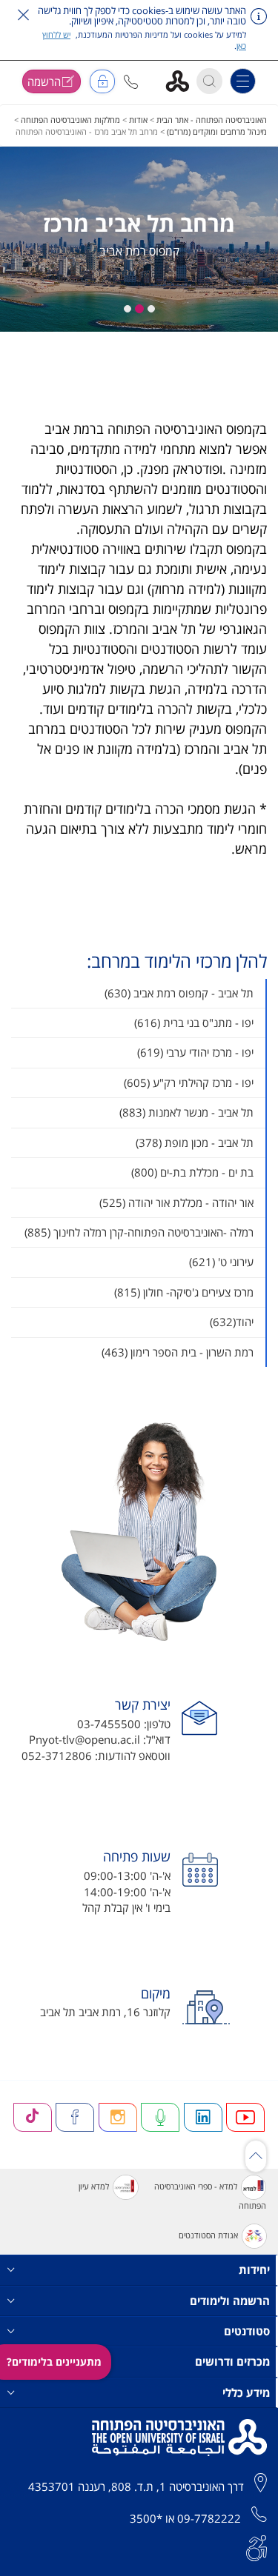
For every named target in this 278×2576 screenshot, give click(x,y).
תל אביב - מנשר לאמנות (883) (186, 1112)
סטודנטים (247, 2331)
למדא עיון (94, 2186)
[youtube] (245, 2117)
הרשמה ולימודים (230, 2301)
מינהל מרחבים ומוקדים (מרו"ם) (217, 131)
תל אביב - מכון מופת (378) (195, 1143)
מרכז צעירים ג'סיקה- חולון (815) (184, 1292)
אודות (138, 120)
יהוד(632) (232, 1322)
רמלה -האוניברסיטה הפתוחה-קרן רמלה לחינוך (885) (139, 1232)
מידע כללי (246, 2392)
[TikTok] (33, 2117)
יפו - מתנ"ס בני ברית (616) (194, 1023)
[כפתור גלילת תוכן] (256, 2156)
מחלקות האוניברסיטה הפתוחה (70, 120)
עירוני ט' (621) (221, 1262)
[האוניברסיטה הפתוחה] (183, 80)
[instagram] (118, 2117)
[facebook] (75, 2117)
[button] (131, 82)
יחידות (254, 2269)
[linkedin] (203, 2117)
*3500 (146, 2518)
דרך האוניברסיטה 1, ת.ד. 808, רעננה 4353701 (136, 2486)
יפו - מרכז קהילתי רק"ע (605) (189, 1083)
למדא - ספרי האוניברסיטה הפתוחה (210, 2196)
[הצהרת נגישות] (257, 2546)
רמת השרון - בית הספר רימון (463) (178, 1352)
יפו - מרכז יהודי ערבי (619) (195, 1052)
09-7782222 (209, 2518)
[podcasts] (160, 2117)
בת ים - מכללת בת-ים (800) (192, 1172)
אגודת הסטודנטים (208, 2235)
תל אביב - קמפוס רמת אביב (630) (179, 993)
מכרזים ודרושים (232, 2361)
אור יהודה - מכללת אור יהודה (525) (176, 1202)
